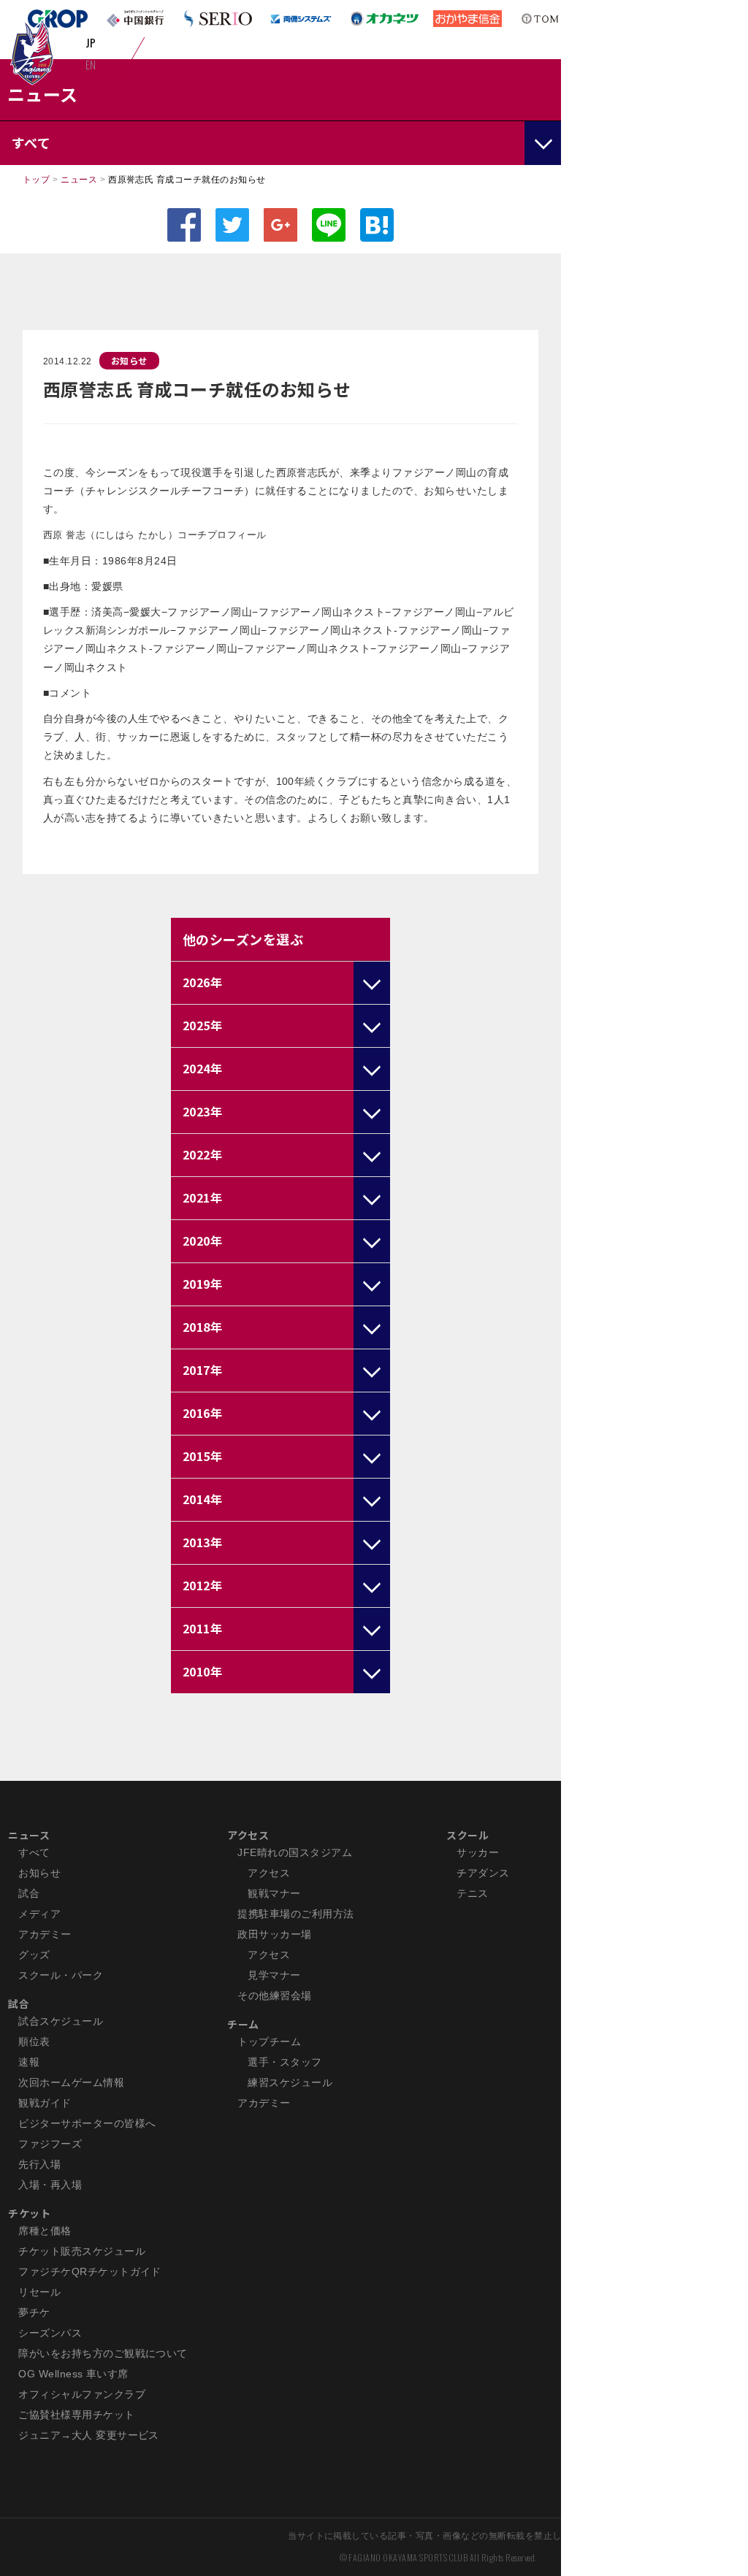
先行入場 (39, 2164)
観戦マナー (274, 1893)
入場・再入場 (50, 2185)
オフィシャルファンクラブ (82, 2394)
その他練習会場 (274, 1996)
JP (91, 42)
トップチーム (269, 2042)
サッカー (478, 1852)
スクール (467, 1835)
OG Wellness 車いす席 (73, 2374)
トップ (36, 180)
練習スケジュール (290, 2082)
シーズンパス (50, 2333)
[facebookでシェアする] (184, 225)
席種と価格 (45, 2231)
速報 (29, 2062)
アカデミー (45, 1934)
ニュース (79, 180)
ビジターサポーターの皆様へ (87, 2123)
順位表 (34, 2042)
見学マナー (274, 1975)
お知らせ (129, 360)
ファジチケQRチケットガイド (90, 2272)
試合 (29, 1893)
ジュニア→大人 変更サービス (89, 2435)
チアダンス (483, 1873)
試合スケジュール (61, 2021)
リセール (39, 2292)
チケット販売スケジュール (82, 2251)
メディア (39, 1914)
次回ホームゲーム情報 (71, 2082)
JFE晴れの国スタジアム (295, 1852)
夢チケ (34, 2312)
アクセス (248, 1835)
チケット (29, 2213)
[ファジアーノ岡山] (32, 52)
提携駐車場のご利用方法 (295, 1914)
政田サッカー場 (274, 1934)
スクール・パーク (61, 1975)
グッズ (34, 1955)
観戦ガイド (45, 2103)
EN (91, 64)
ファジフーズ (50, 2144)
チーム (243, 2024)
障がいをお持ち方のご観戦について (103, 2353)
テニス (472, 1893)
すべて (34, 1852)
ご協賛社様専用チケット (76, 2415)
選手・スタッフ (285, 2062)
